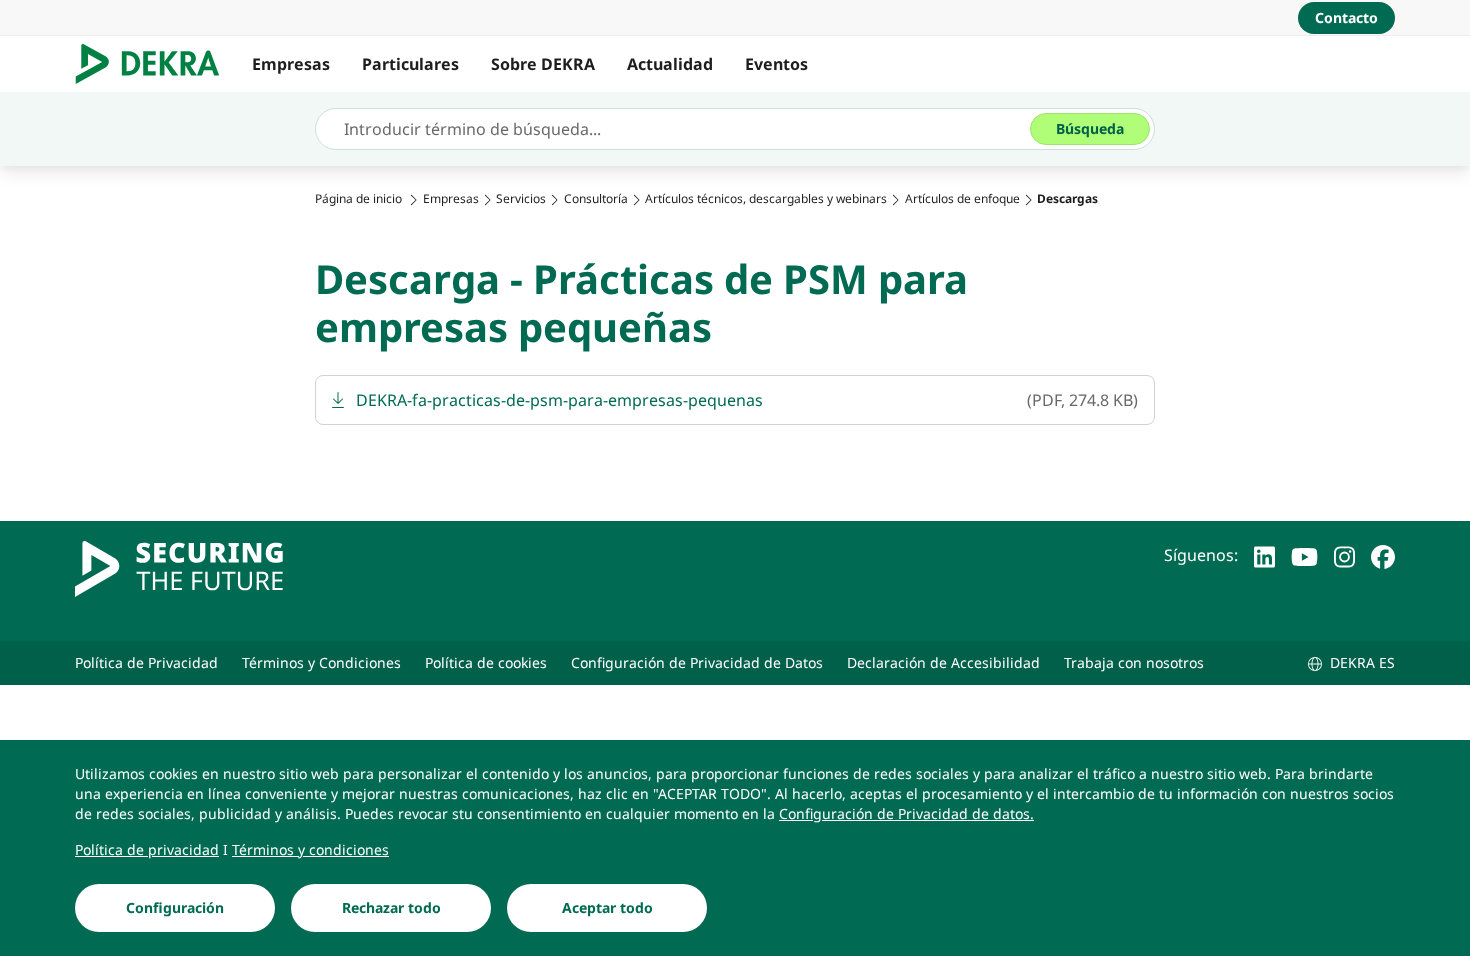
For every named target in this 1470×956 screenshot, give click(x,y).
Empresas (291, 64)
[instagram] (1344, 555)
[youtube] (1304, 555)
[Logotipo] (155, 64)
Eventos (776, 64)
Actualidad (670, 64)
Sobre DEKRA (543, 64)
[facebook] (1383, 555)
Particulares (410, 64)
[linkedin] (1264, 555)
